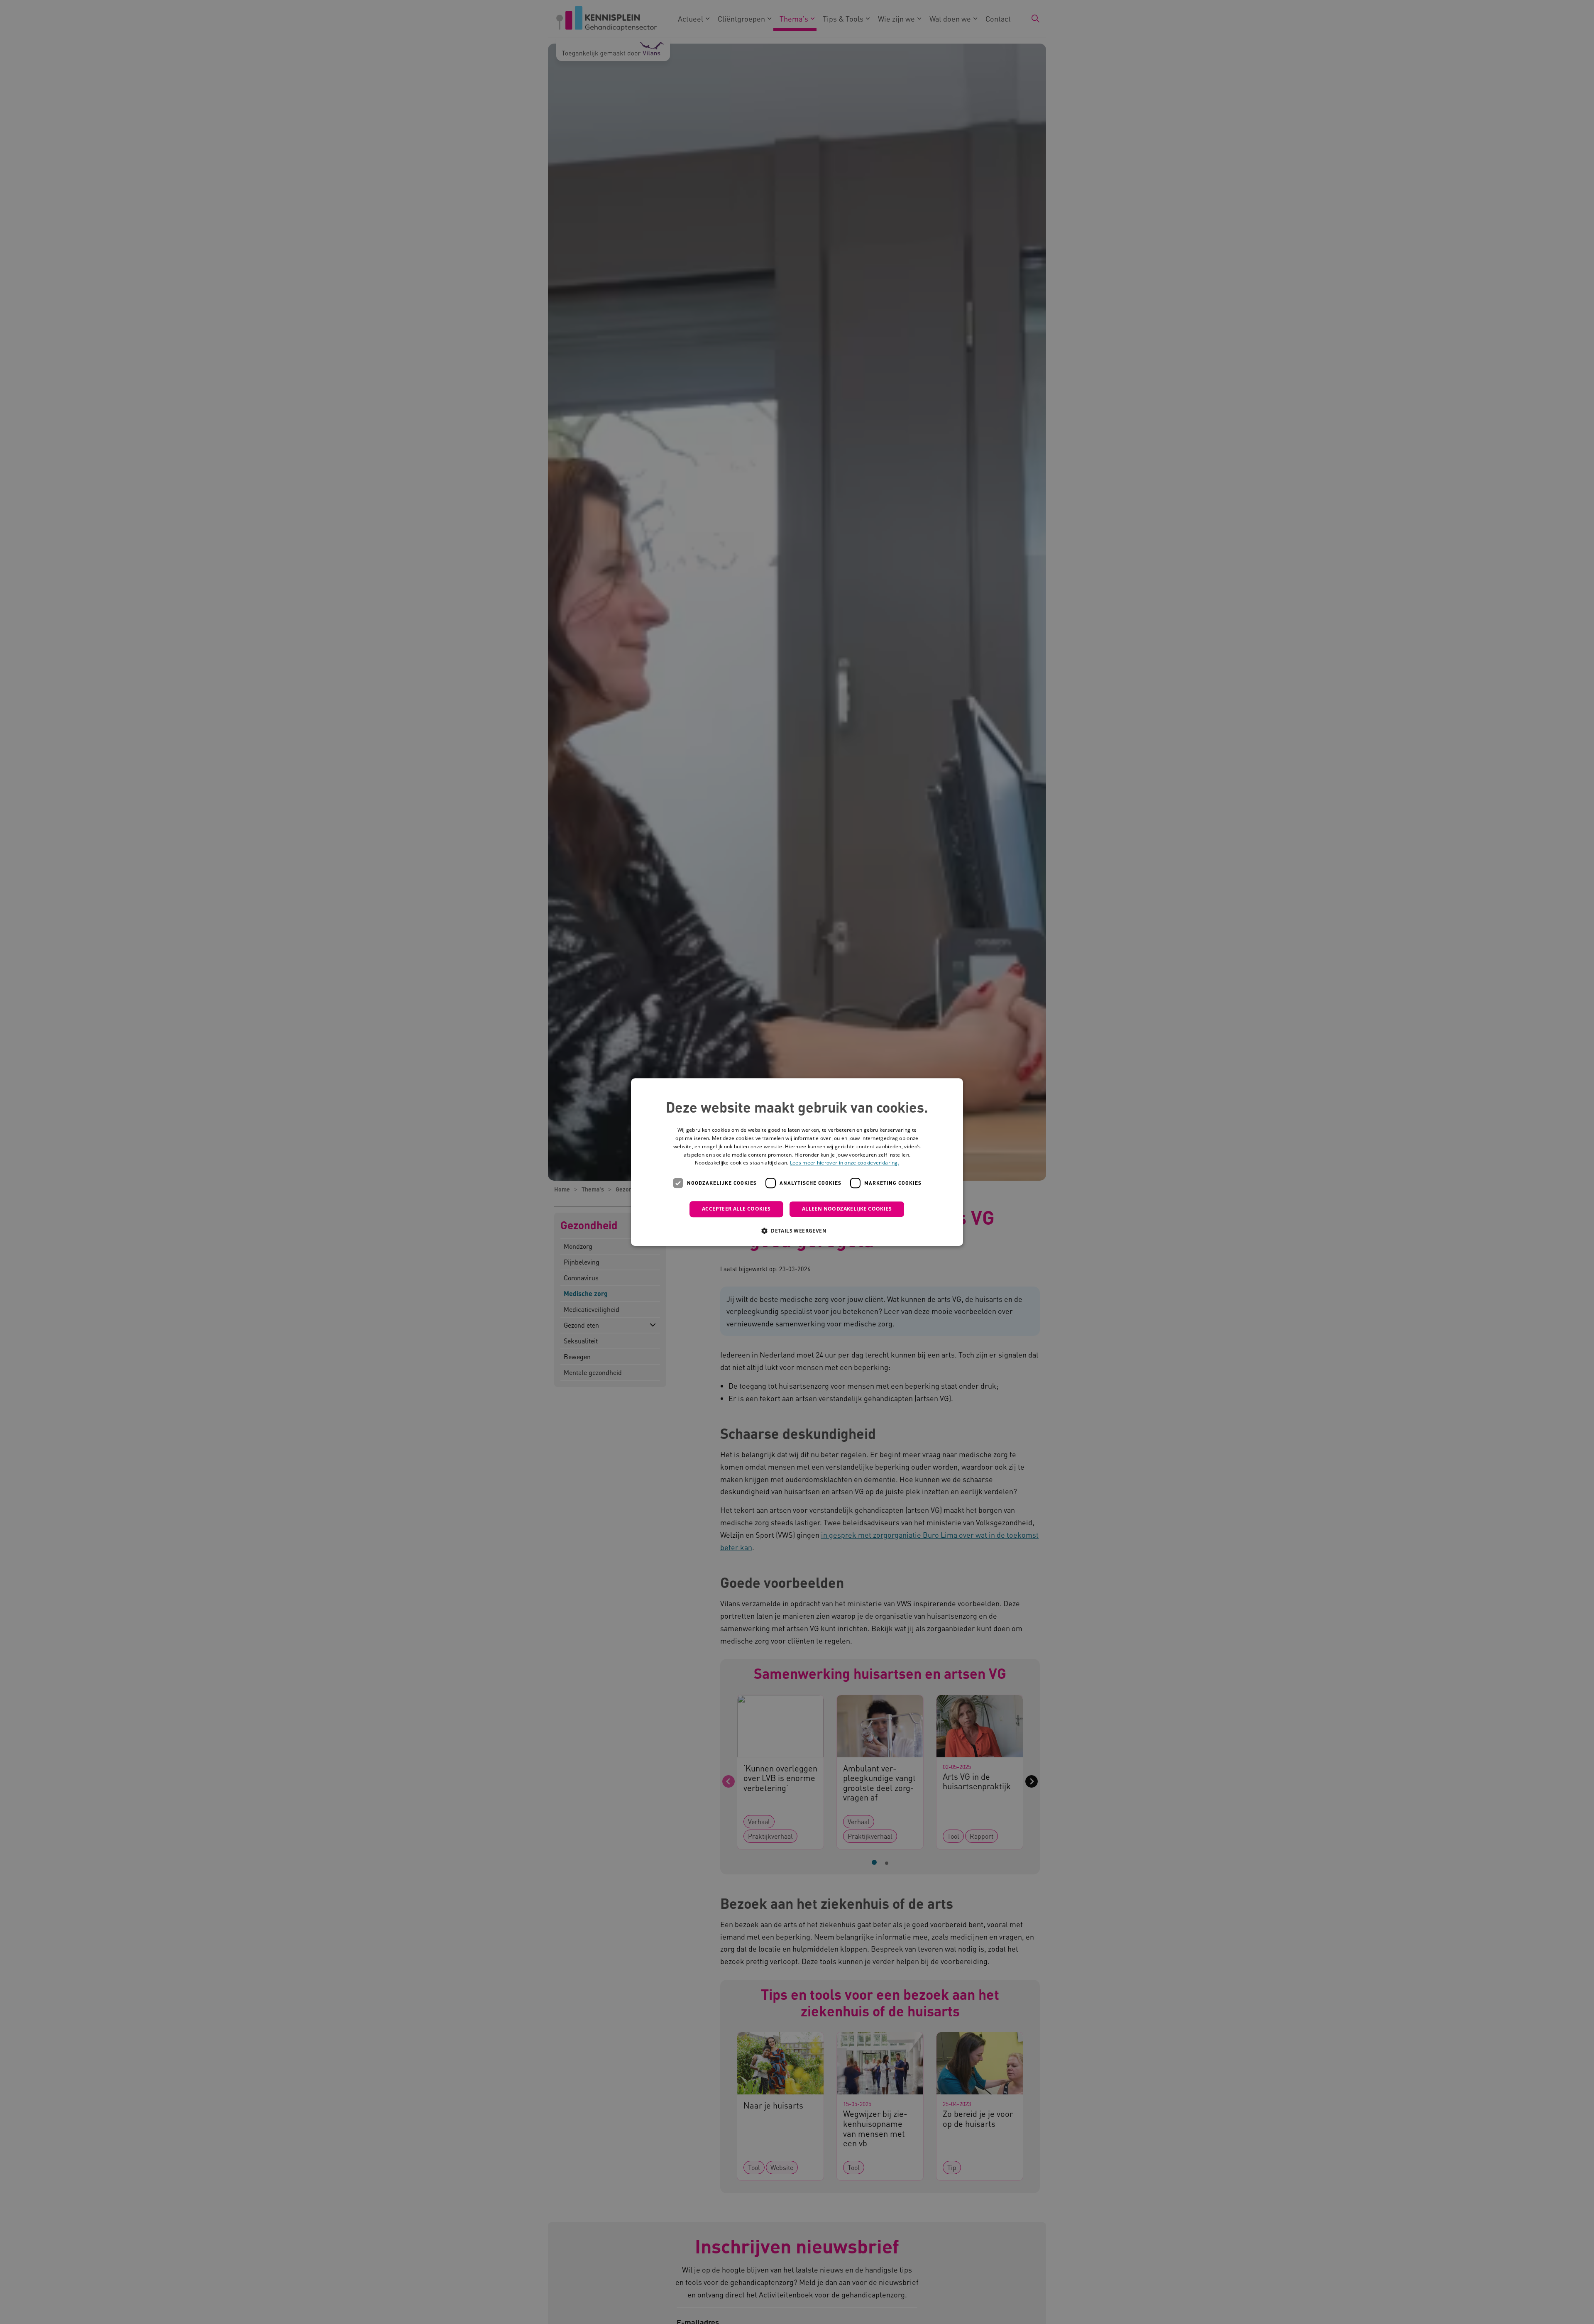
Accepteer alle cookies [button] (736, 1209)
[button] (797, 1230)
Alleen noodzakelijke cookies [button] (847, 1209)
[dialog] (797, 1162)
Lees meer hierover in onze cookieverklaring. (845, 1163)
